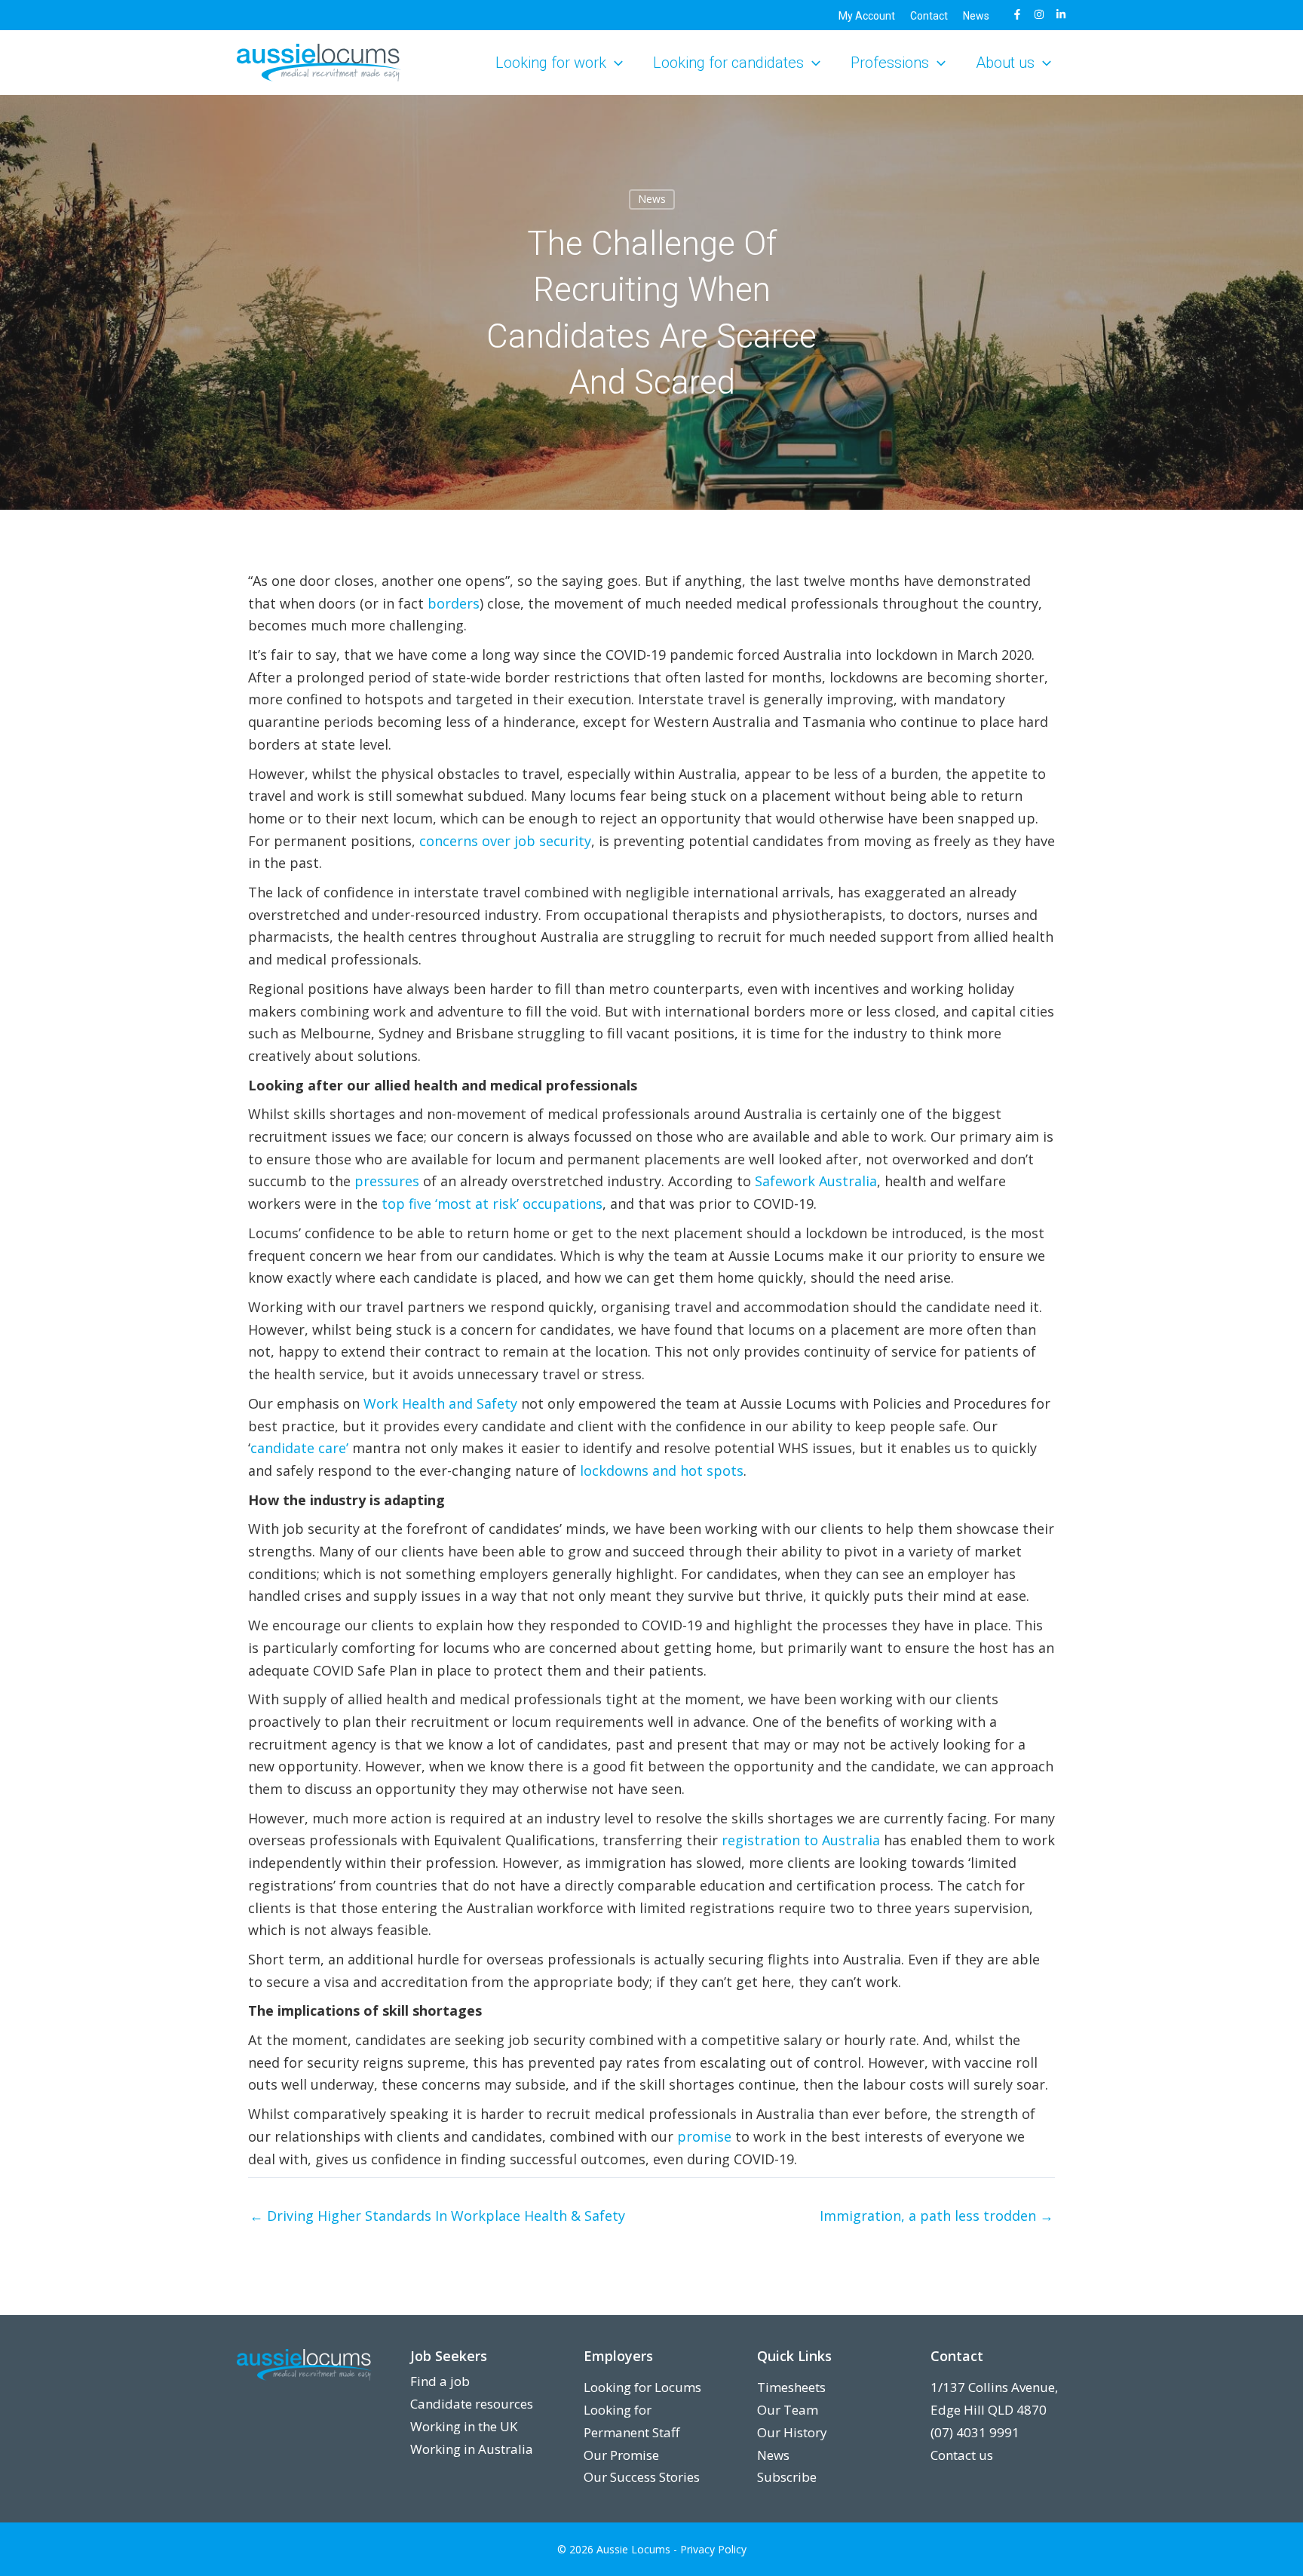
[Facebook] (1017, 14)
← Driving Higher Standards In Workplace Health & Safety (437, 2216)
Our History (792, 2432)
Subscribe (787, 2477)
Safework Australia (816, 1181)
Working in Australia (472, 2449)
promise (704, 2136)
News (773, 2455)
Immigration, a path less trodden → (937, 2216)
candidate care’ (299, 1448)
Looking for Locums (642, 2387)
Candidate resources (472, 2404)
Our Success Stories (642, 2477)
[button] (615, 63)
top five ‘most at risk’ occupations (492, 1204)
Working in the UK (464, 2426)
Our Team (788, 2410)
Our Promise (621, 2455)
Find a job (440, 2381)
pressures (387, 1181)
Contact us (962, 2455)
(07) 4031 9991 (975, 2432)
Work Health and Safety (440, 1403)
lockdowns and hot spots (662, 1470)
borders (454, 603)
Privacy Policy (713, 2549)
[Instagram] (1039, 14)
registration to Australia (801, 1840)
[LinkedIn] (1061, 14)
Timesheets (791, 2387)
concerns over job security (505, 841)
